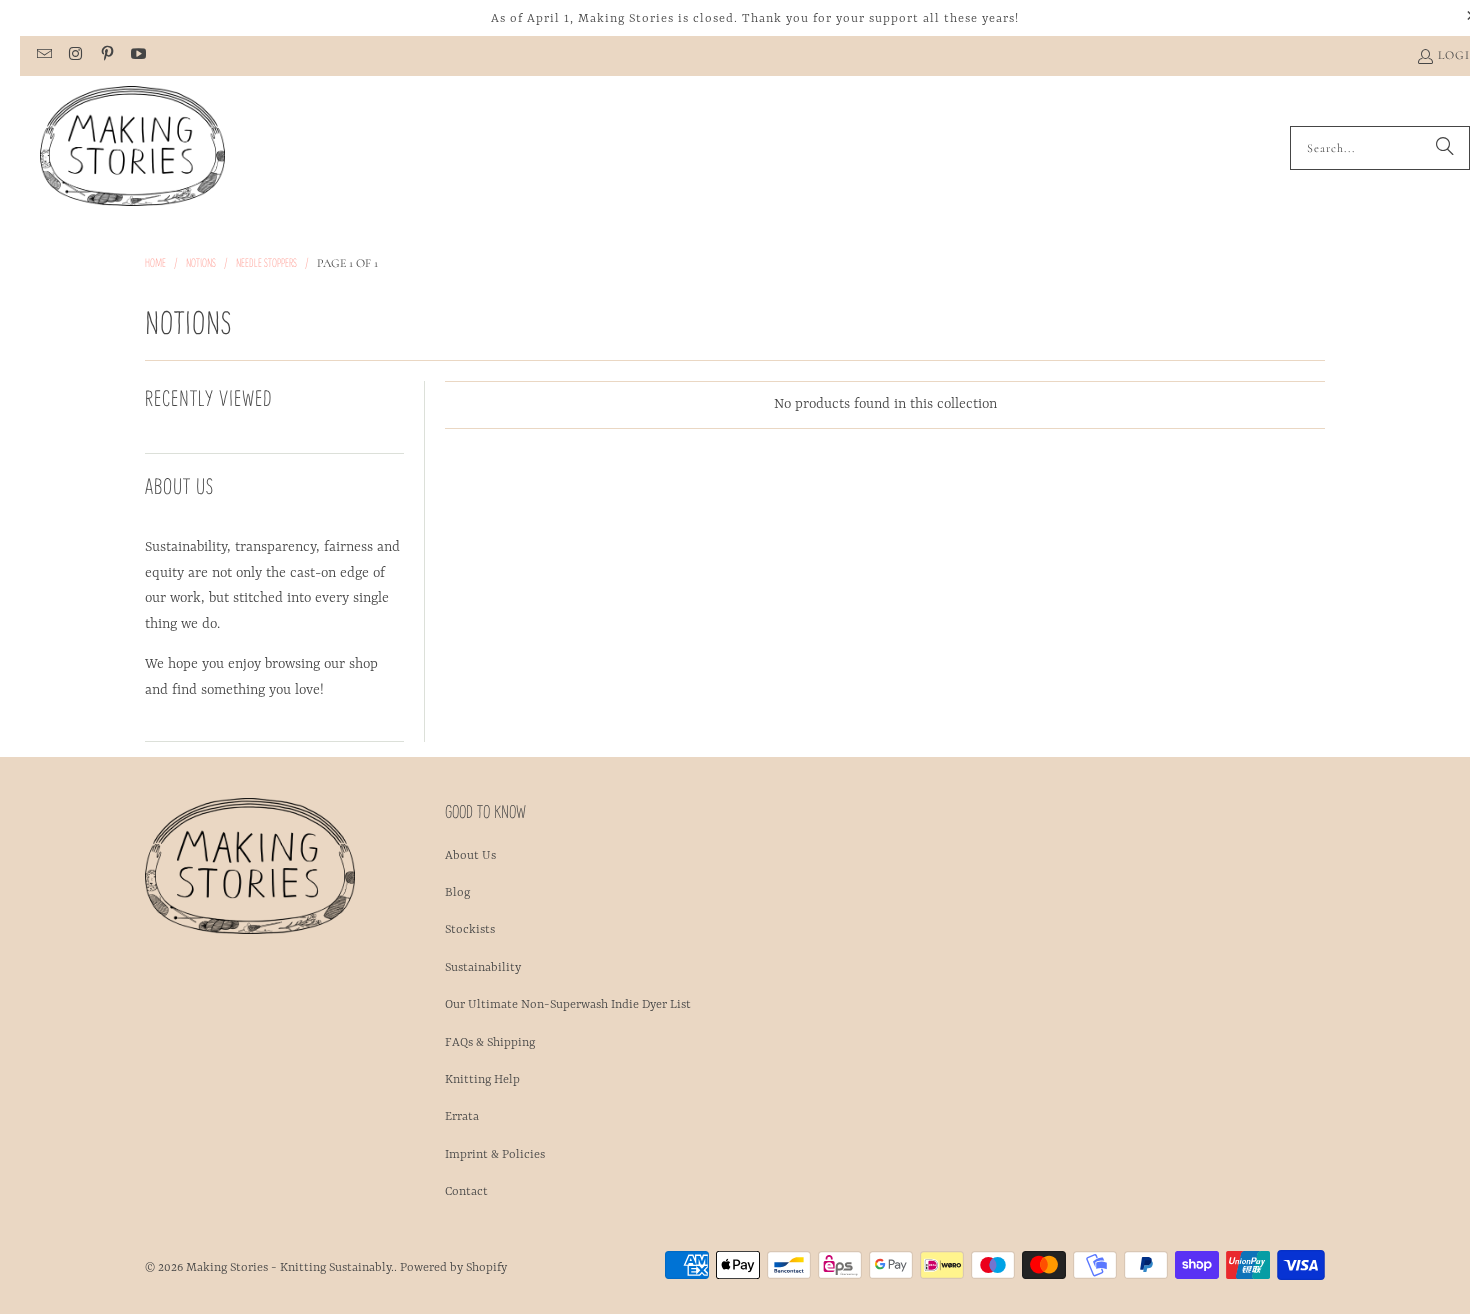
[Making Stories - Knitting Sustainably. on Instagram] (74, 56)
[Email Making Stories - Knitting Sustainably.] (43, 56)
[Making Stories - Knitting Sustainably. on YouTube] (137, 56)
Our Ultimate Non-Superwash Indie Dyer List (568, 1005)
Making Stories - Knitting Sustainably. (290, 1268)
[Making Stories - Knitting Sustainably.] (132, 148)
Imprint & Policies (495, 1155)
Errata (462, 1117)
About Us (470, 856)
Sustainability (483, 968)
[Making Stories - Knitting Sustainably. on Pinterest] (106, 56)
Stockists (470, 930)
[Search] (1445, 148)
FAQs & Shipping (490, 1043)
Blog (457, 893)
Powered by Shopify (453, 1268)
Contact (466, 1192)
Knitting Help (482, 1080)
